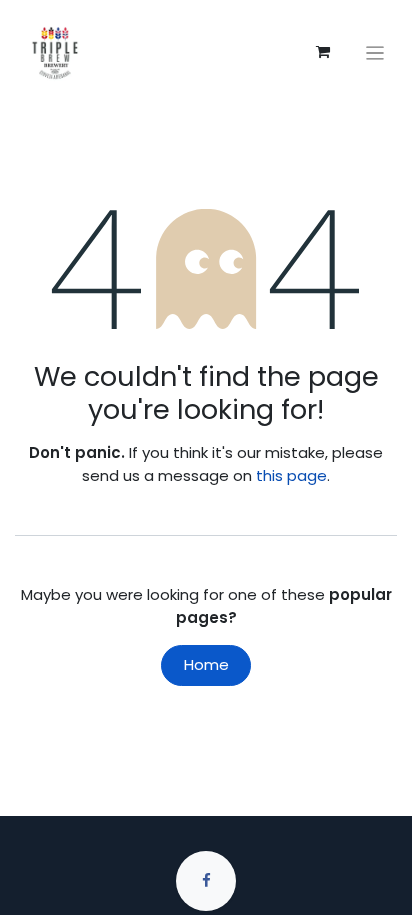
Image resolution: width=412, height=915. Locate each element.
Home (206, 664)
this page (291, 475)
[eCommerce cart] (323, 52)
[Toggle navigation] (375, 52)
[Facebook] (206, 881)
